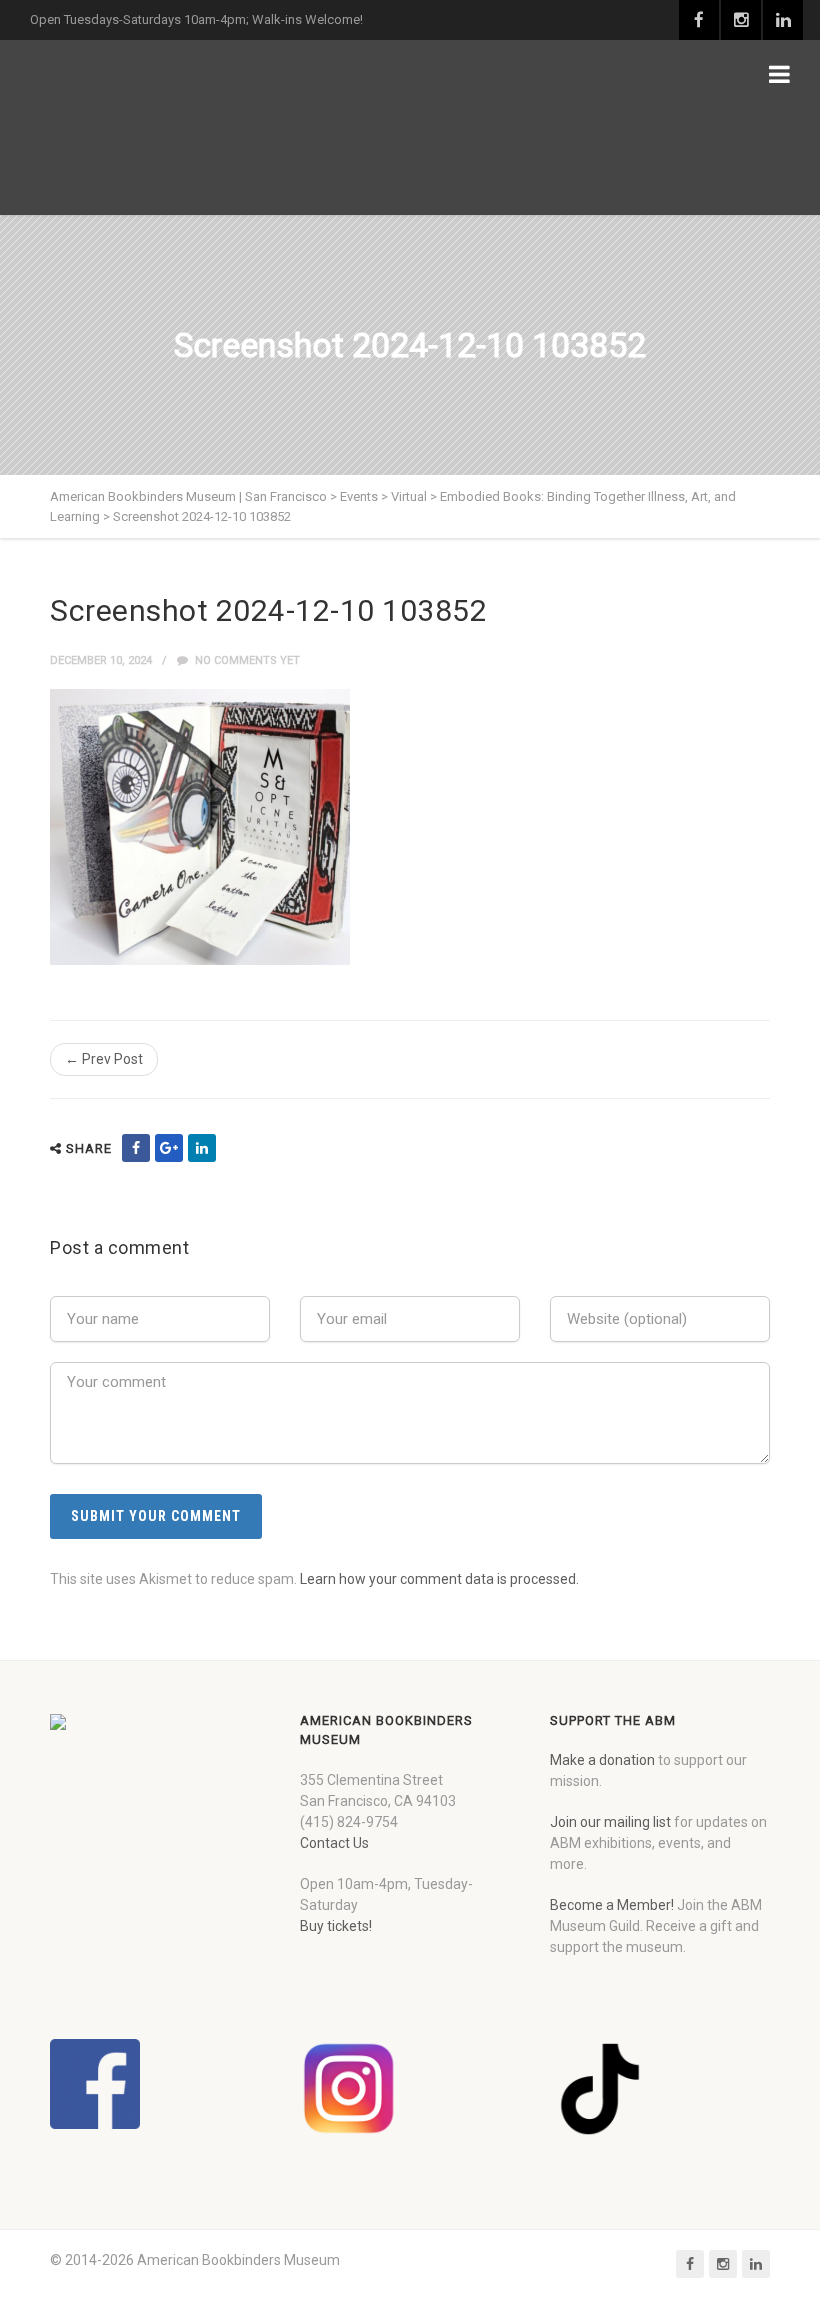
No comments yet (246, 660)
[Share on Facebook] (136, 1148)
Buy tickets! (336, 1926)
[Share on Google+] (169, 1148)
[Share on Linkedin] (202, 1148)
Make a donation (602, 1760)
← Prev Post (104, 1059)
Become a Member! (612, 1905)
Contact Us (334, 1843)
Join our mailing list (610, 1822)
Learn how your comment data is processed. (439, 1579)
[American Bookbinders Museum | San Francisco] (155, 127)
